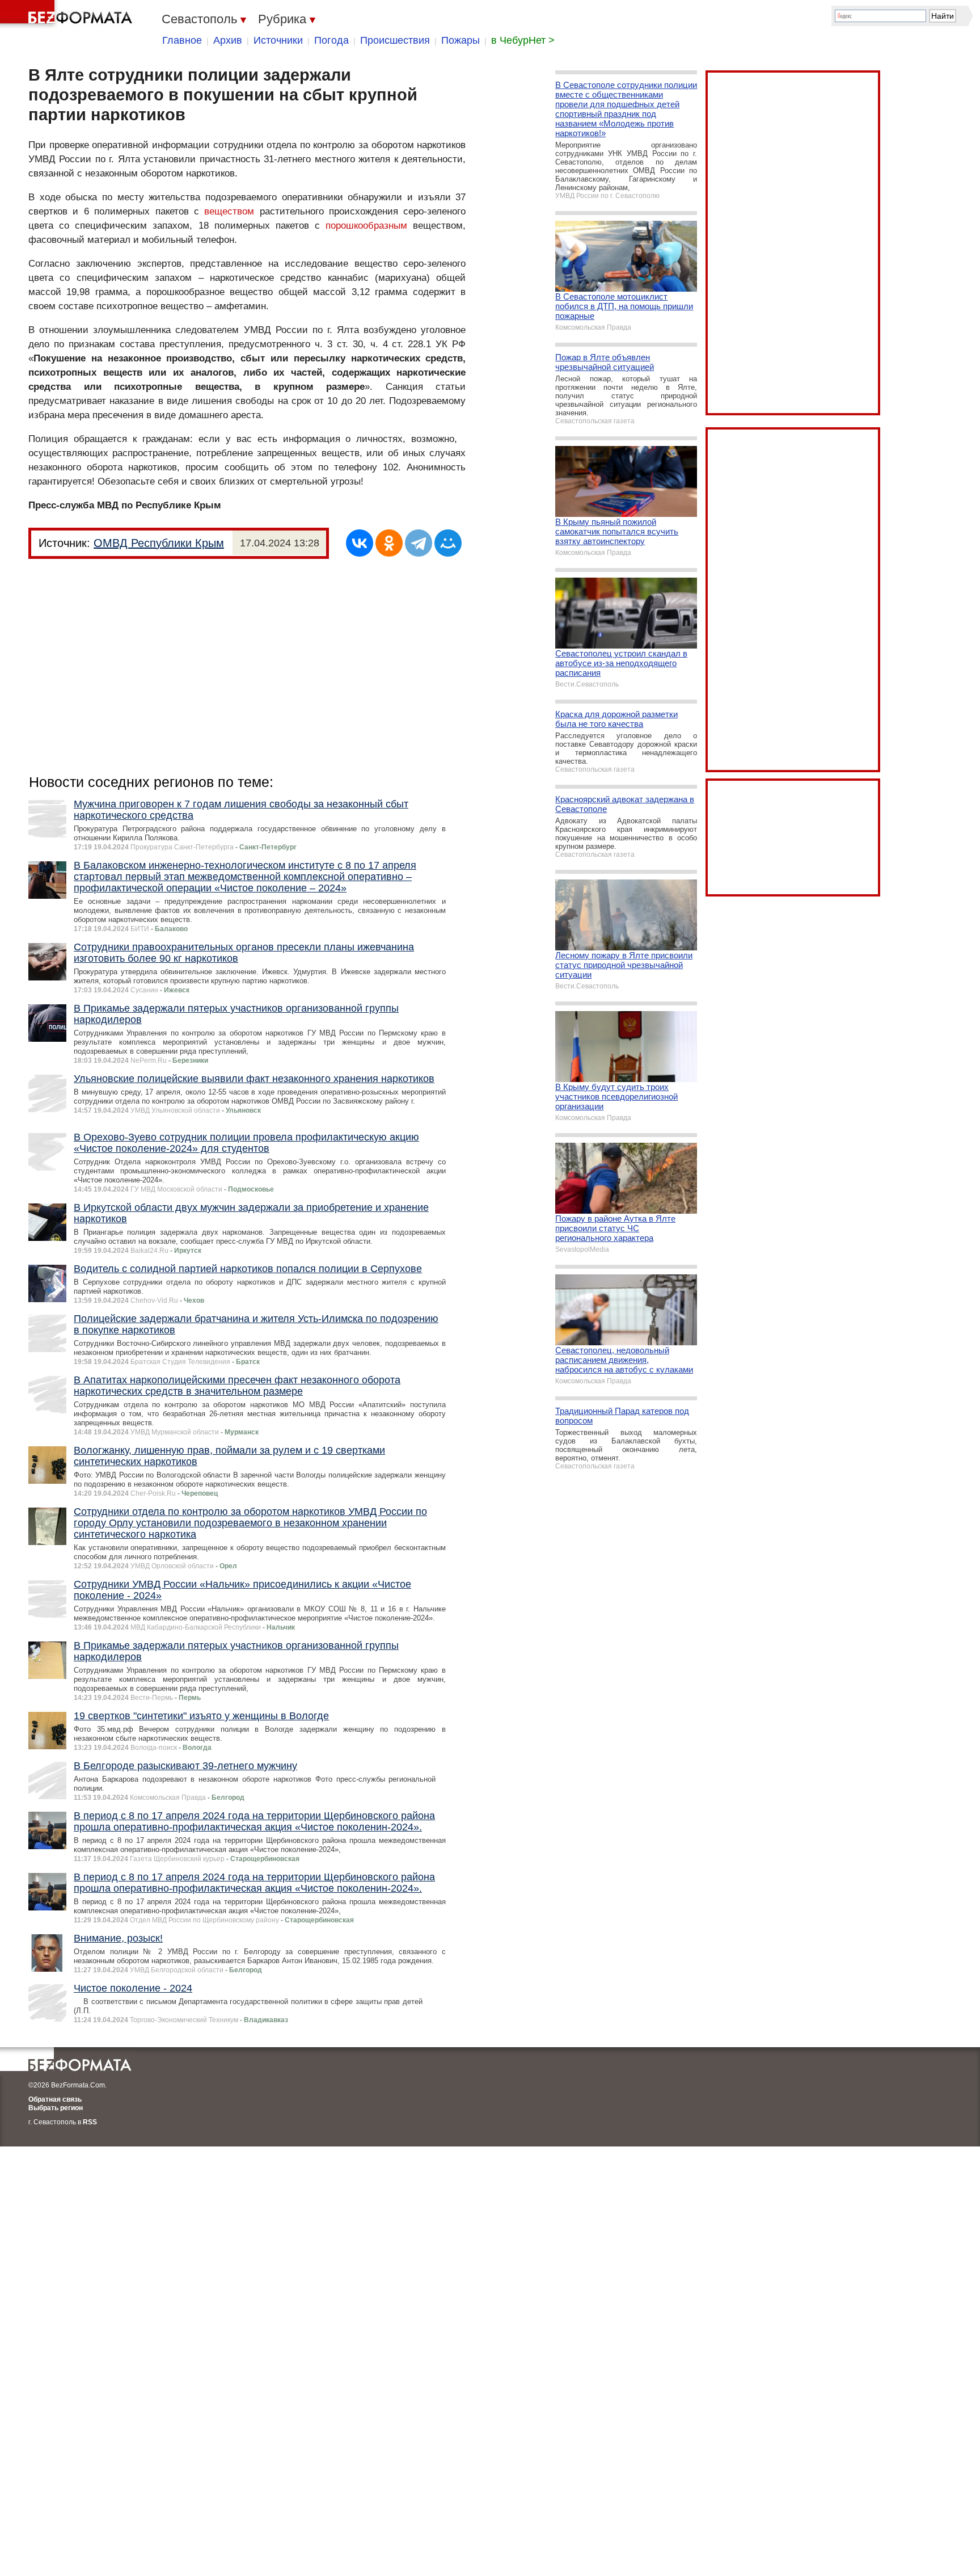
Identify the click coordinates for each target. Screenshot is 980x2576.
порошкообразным (366, 226)
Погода (331, 40)
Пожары (461, 40)
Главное (182, 40)
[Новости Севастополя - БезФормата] (68, 14)
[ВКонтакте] (360, 543)
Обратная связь (55, 2099)
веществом (229, 211)
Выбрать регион (56, 2108)
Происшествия (395, 40)
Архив (228, 40)
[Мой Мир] (448, 543)
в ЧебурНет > (523, 40)
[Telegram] (419, 543)
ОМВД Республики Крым (159, 543)
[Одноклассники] (389, 543)
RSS (90, 2122)
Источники (278, 40)
